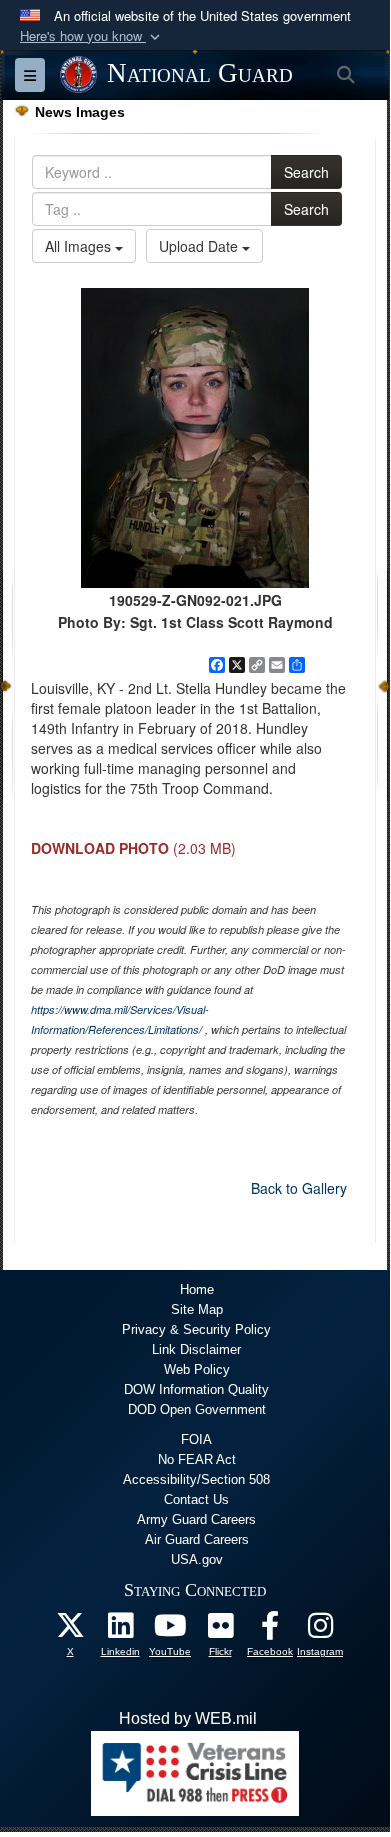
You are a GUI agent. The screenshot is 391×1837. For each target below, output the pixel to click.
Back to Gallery (299, 1188)
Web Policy (197, 1369)
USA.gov (197, 1559)
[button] (92, 36)
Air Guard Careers (197, 1539)
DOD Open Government (197, 1409)
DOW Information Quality (196, 1389)
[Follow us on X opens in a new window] (70, 1630)
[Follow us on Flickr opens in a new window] (220, 1630)
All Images (80, 246)
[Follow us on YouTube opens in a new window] (170, 1630)
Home (197, 1289)
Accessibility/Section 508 (196, 1479)
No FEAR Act (197, 1459)
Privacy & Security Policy (196, 1329)
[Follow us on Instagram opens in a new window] (320, 1630)
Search (306, 172)
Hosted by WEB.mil (188, 1718)
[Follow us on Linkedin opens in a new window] (120, 1630)
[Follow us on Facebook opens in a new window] (270, 1630)
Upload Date (200, 246)
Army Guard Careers (196, 1519)
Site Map (197, 1309)
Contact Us (196, 1499)
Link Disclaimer (196, 1349)
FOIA (196, 1439)
